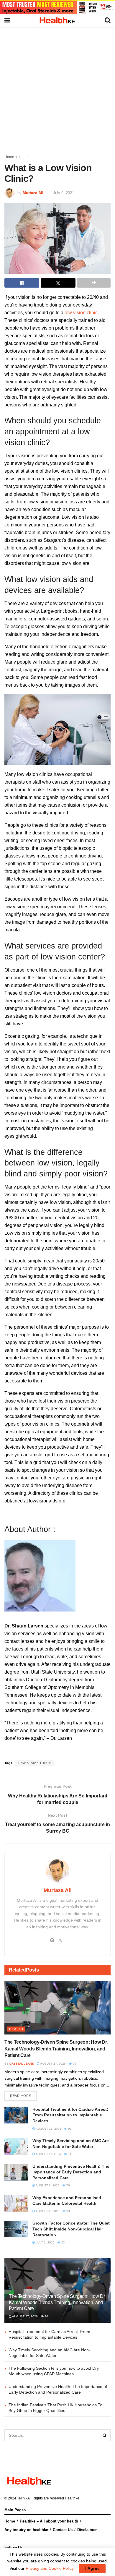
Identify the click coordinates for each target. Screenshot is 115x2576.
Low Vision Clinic (35, 1763)
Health (24, 157)
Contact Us (63, 2530)
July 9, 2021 (64, 193)
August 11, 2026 (48, 2154)
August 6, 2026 (47, 2185)
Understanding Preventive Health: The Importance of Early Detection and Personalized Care (71, 2172)
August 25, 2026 (48, 2129)
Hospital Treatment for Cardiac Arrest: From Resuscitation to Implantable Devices (70, 2115)
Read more (20, 2096)
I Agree (92, 2568)
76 (68, 2185)
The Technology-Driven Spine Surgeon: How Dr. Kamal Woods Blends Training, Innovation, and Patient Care (56, 2049)
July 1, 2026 (45, 2242)
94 (74, 2064)
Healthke (72, 2498)
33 (68, 2211)
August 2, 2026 (47, 2211)
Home (9, 157)
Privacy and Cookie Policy (50, 2568)
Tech (21, 2498)
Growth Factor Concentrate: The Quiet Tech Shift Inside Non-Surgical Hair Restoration (71, 2229)
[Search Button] (105, 2435)
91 (69, 2129)
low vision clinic (81, 313)
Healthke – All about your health (49, 2521)
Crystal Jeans (22, 2064)
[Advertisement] (57, 87)
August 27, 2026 (53, 2064)
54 (69, 2154)
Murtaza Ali (33, 193)
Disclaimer (87, 2530)
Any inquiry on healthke (26, 2530)
